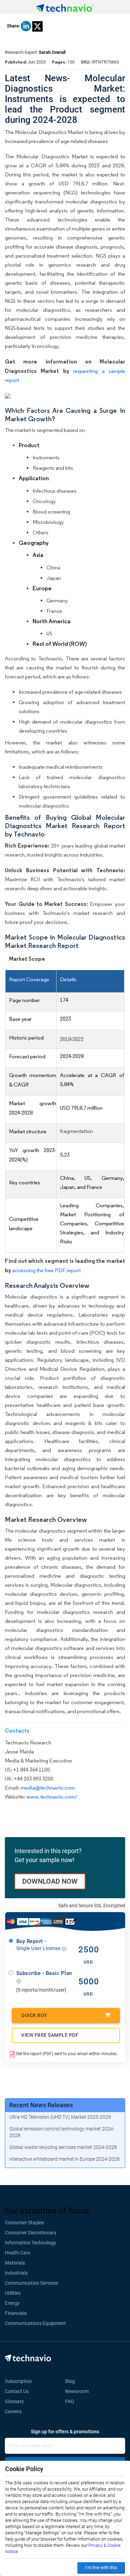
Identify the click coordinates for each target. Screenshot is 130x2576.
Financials (16, 2313)
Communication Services (31, 2283)
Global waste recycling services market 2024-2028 (63, 2147)
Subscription (18, 2381)
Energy (12, 2303)
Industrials (16, 2273)
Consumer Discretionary (31, 2233)
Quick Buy (34, 2015)
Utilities (13, 2293)
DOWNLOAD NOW (50, 1881)
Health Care (18, 2253)
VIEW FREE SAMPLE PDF (50, 2035)
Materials (15, 2263)
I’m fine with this (101, 2567)
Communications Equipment (35, 2323)
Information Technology (31, 2243)
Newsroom (79, 2391)
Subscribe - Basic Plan (44, 1973)
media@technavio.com (48, 1788)
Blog (72, 2381)
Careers (13, 2411)
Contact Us (17, 2391)
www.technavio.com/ (52, 1797)
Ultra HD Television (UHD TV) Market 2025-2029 (60, 2117)
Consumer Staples (24, 2223)
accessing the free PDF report (46, 1270)
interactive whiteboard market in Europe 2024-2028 (64, 2159)
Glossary (14, 2401)
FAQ (72, 2401)
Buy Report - (39, 1945)
